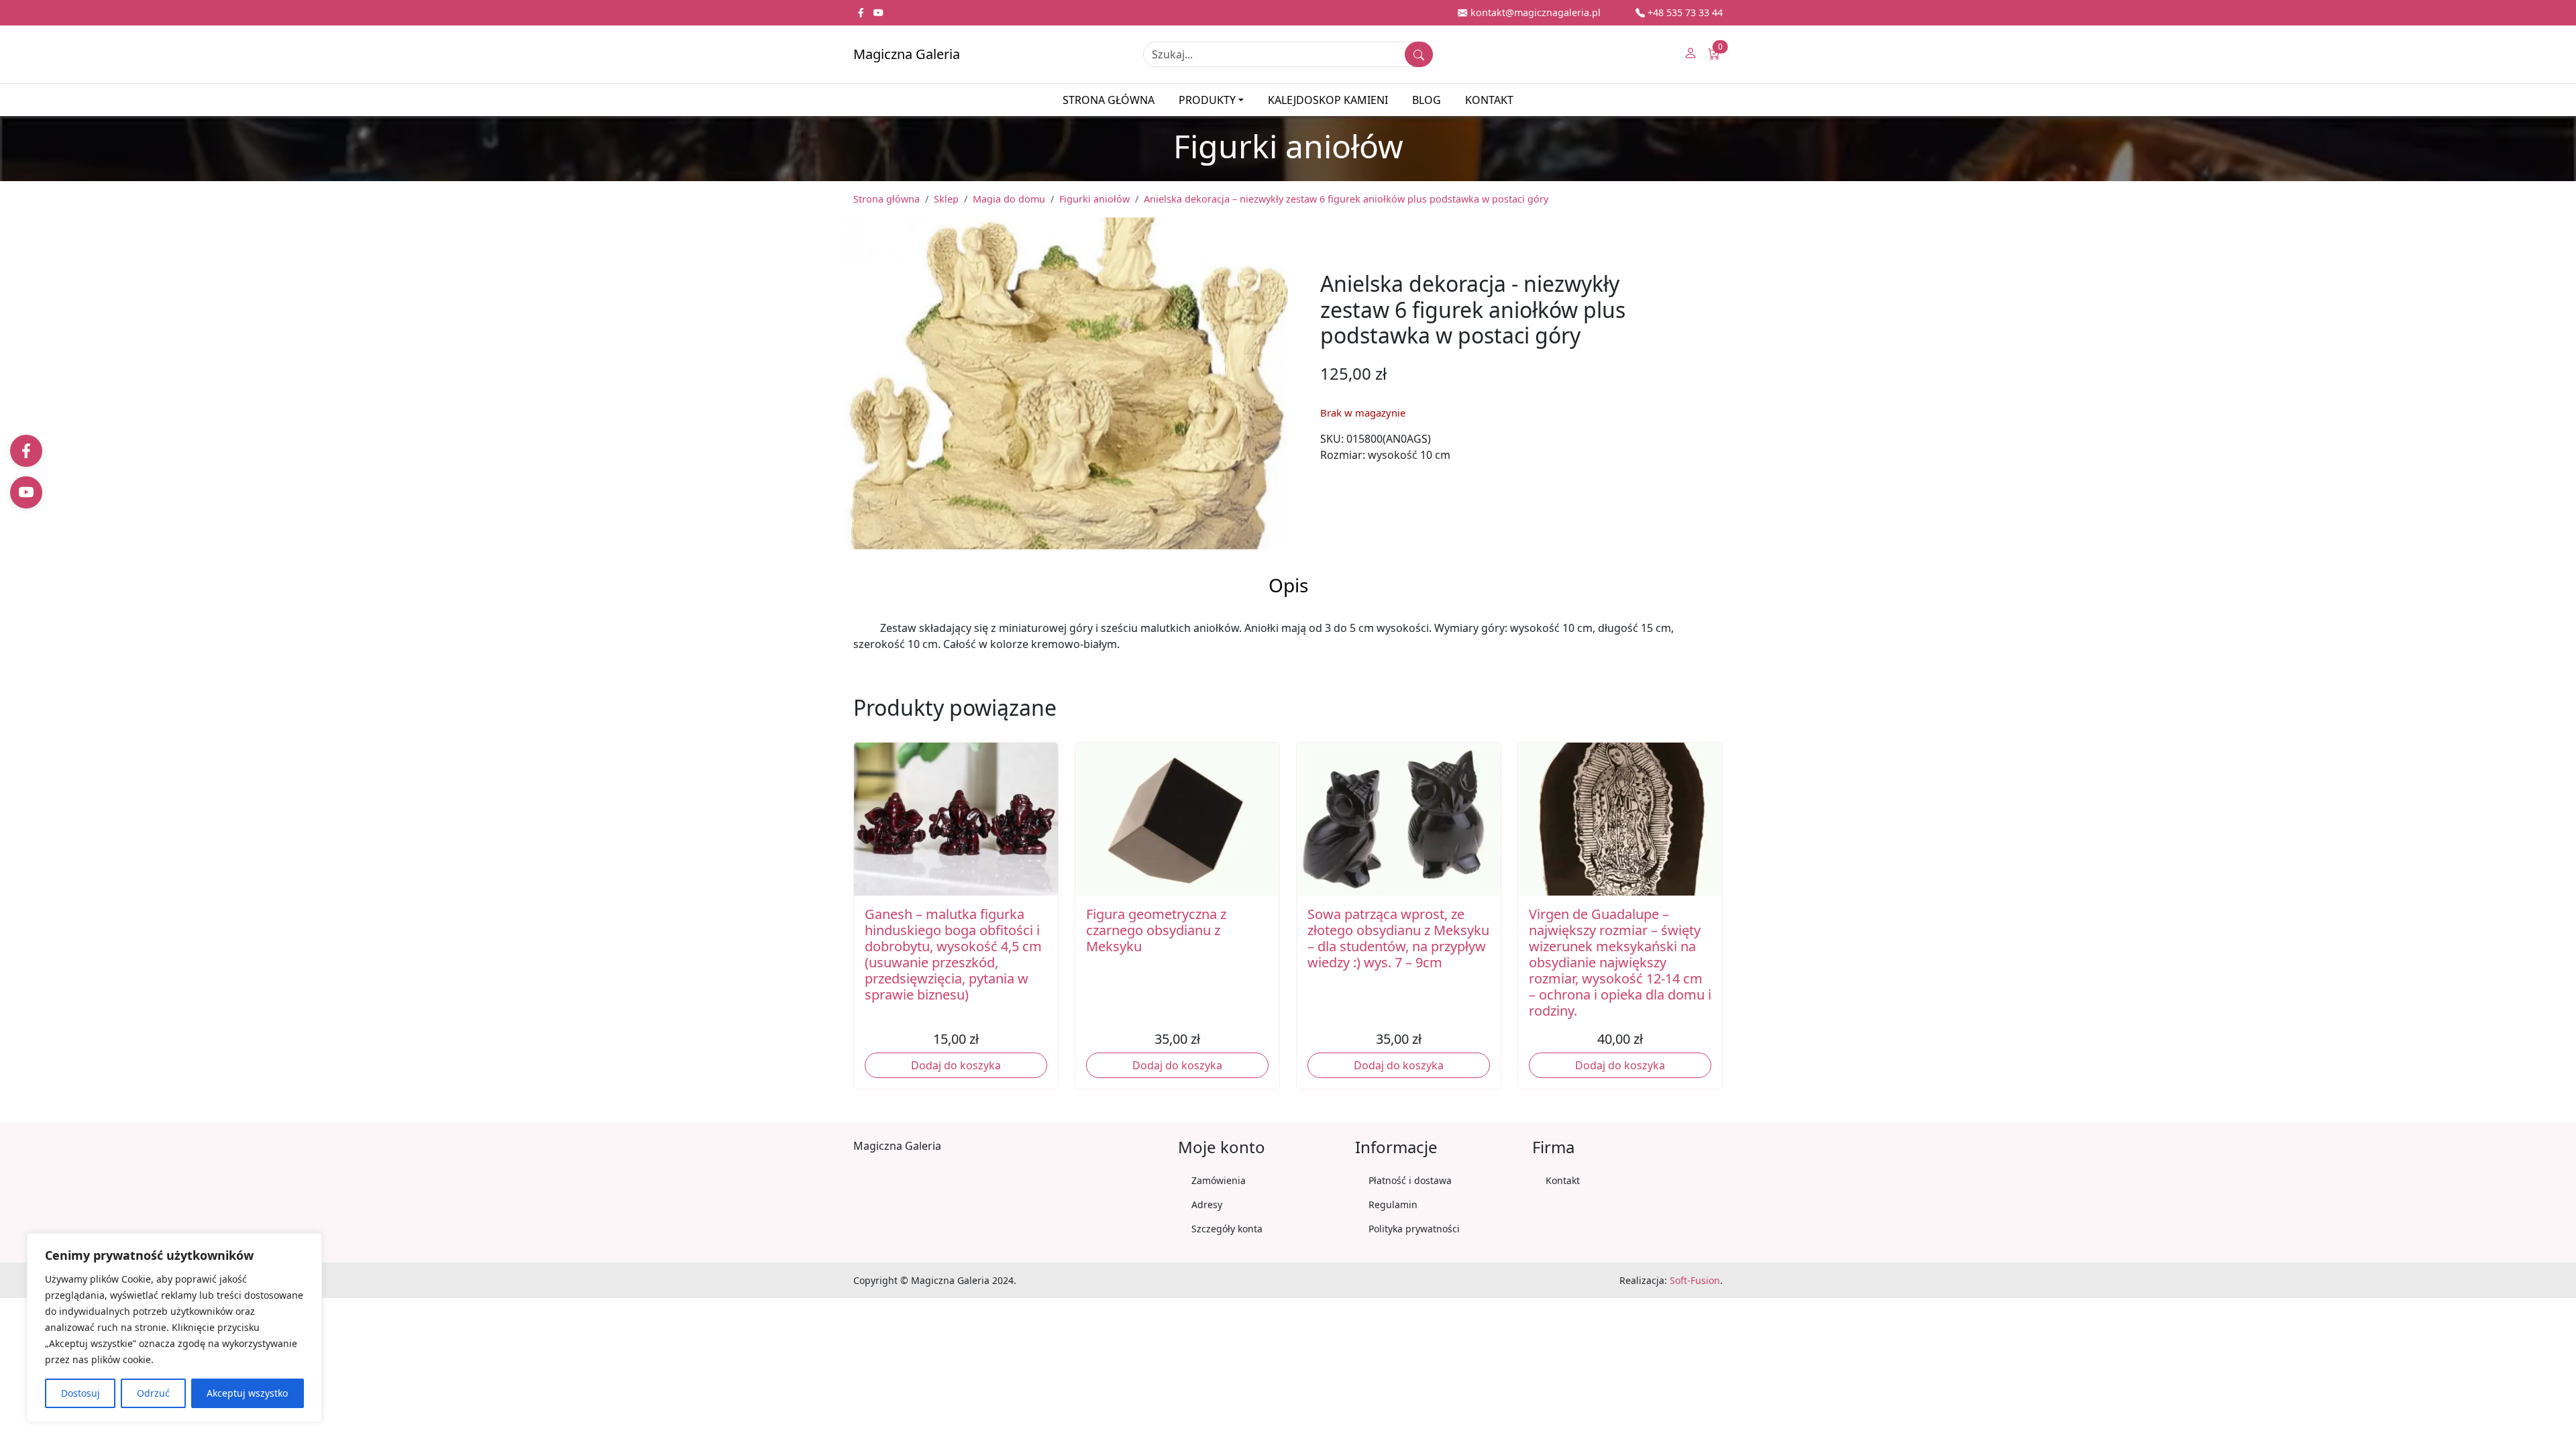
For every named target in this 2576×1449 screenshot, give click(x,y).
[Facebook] (26, 451)
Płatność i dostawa (1410, 1180)
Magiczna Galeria (907, 54)
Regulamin (1393, 1204)
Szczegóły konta (1227, 1229)
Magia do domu (1009, 199)
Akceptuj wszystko (247, 1393)
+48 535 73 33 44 (1684, 12)
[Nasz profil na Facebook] (862, 12)
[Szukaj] (1419, 54)
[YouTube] (26, 492)
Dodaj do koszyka (956, 1065)
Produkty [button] (1207, 100)
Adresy (1207, 1204)
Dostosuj (80, 1393)
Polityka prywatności (1414, 1229)
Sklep (946, 199)
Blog (1427, 100)
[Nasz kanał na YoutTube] (878, 12)
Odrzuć (153, 1393)
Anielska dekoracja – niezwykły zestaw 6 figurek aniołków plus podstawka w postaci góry (1346, 199)
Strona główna (1109, 100)
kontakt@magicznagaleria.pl (1534, 12)
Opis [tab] (1288, 585)
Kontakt (1489, 100)
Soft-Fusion (1695, 1280)
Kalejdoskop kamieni (1328, 100)
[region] (174, 1328)
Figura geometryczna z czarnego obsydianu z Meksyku (1156, 930)
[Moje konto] (1690, 54)
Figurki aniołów (1094, 199)
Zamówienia (1219, 1180)
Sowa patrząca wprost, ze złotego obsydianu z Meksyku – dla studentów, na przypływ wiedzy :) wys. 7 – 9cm (1398, 938)
